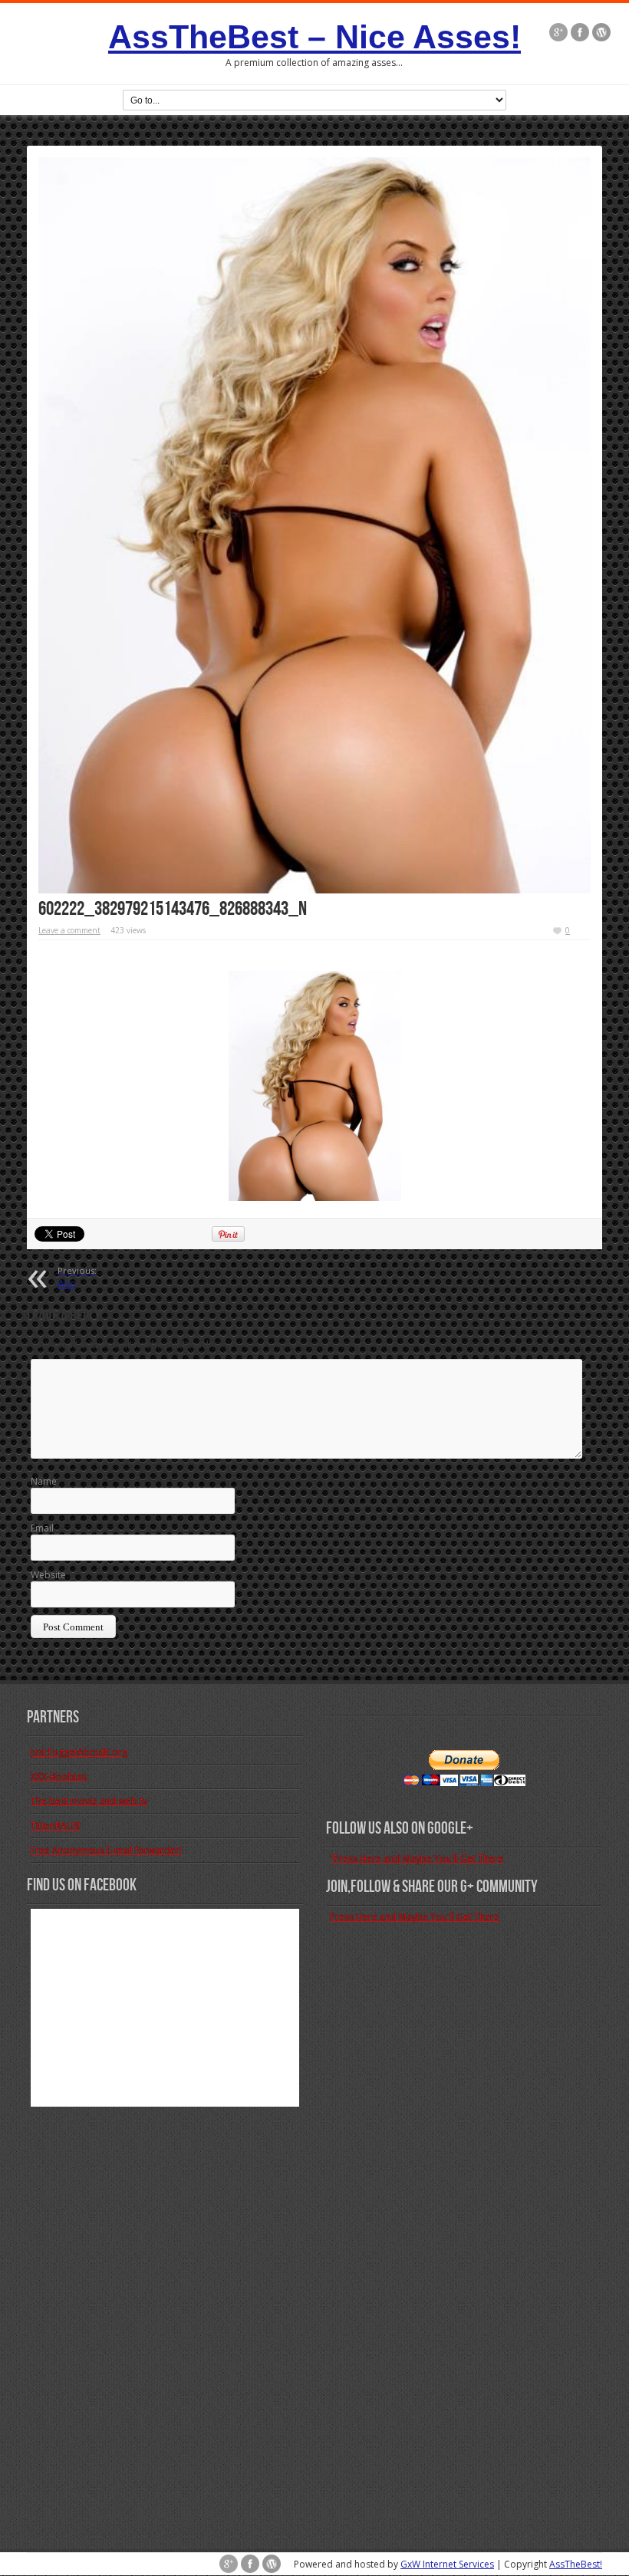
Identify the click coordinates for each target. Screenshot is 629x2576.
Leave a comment (69, 930)
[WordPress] (601, 32)
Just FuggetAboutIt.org (79, 1752)
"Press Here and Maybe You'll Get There (417, 1859)
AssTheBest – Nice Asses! (314, 37)
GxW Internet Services (447, 2564)
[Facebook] (580, 32)
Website (48, 1575)
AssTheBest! (576, 2564)
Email (42, 1528)
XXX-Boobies (59, 1777)
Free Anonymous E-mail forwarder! (106, 1850)
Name (44, 1481)
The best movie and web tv (89, 1801)
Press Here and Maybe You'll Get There (415, 1917)
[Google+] (558, 32)
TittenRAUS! (56, 1826)
